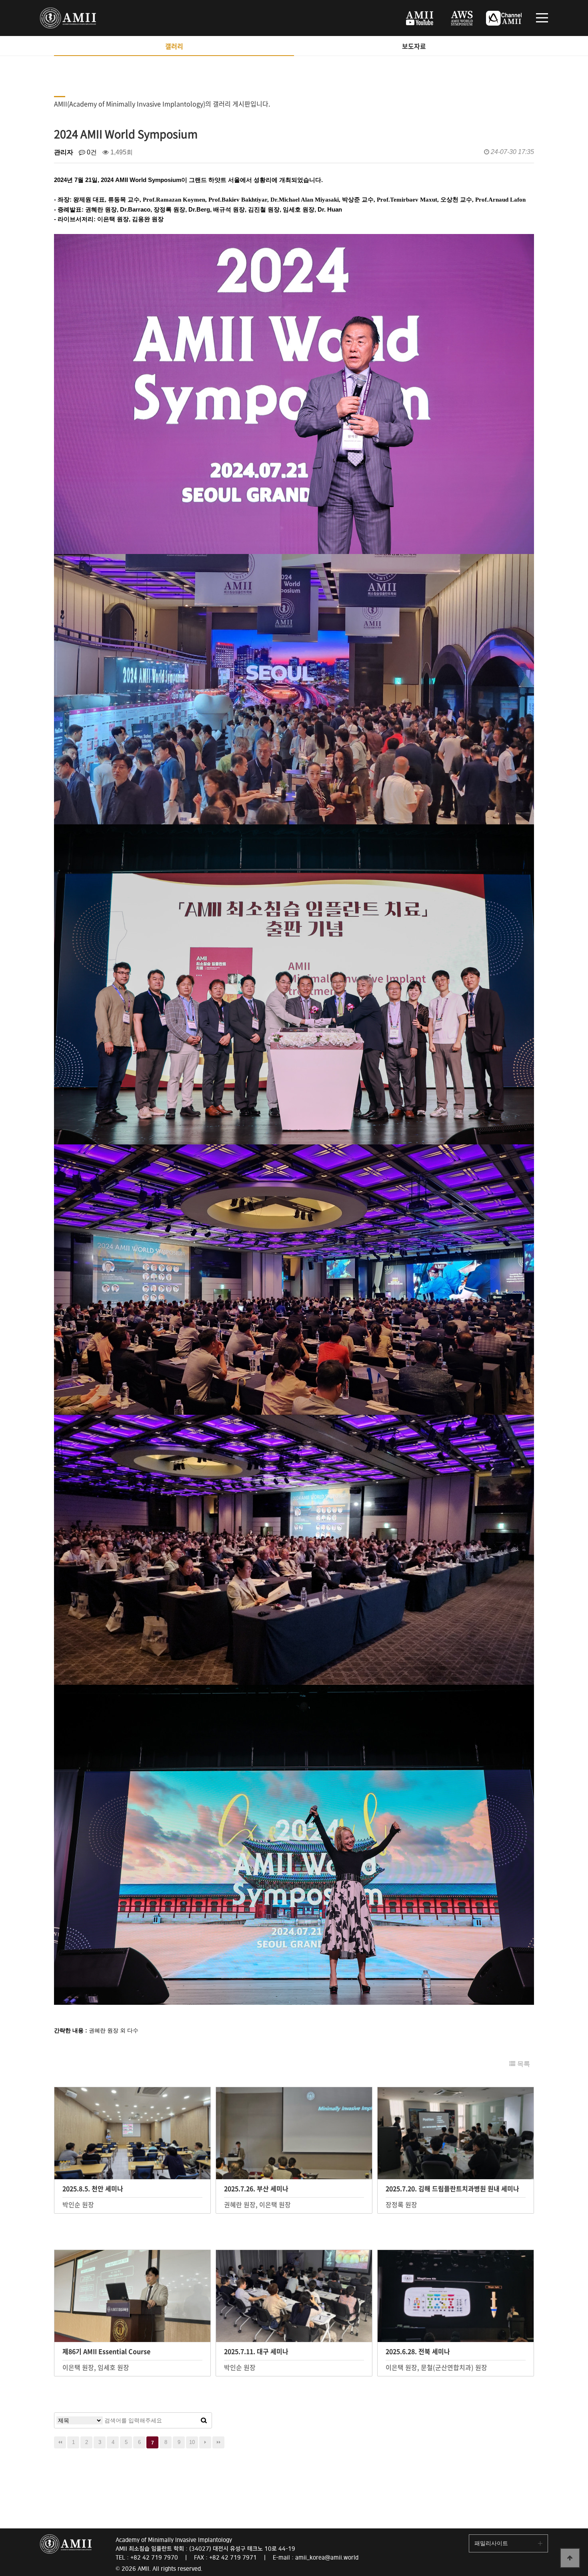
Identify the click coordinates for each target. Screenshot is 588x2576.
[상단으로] (570, 2558)
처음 (60, 2442)
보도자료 (414, 46)
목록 (523, 2064)
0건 (91, 152)
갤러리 (174, 46)
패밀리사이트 (491, 2543)
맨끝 (218, 2442)
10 (192, 2442)
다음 (205, 2442)
